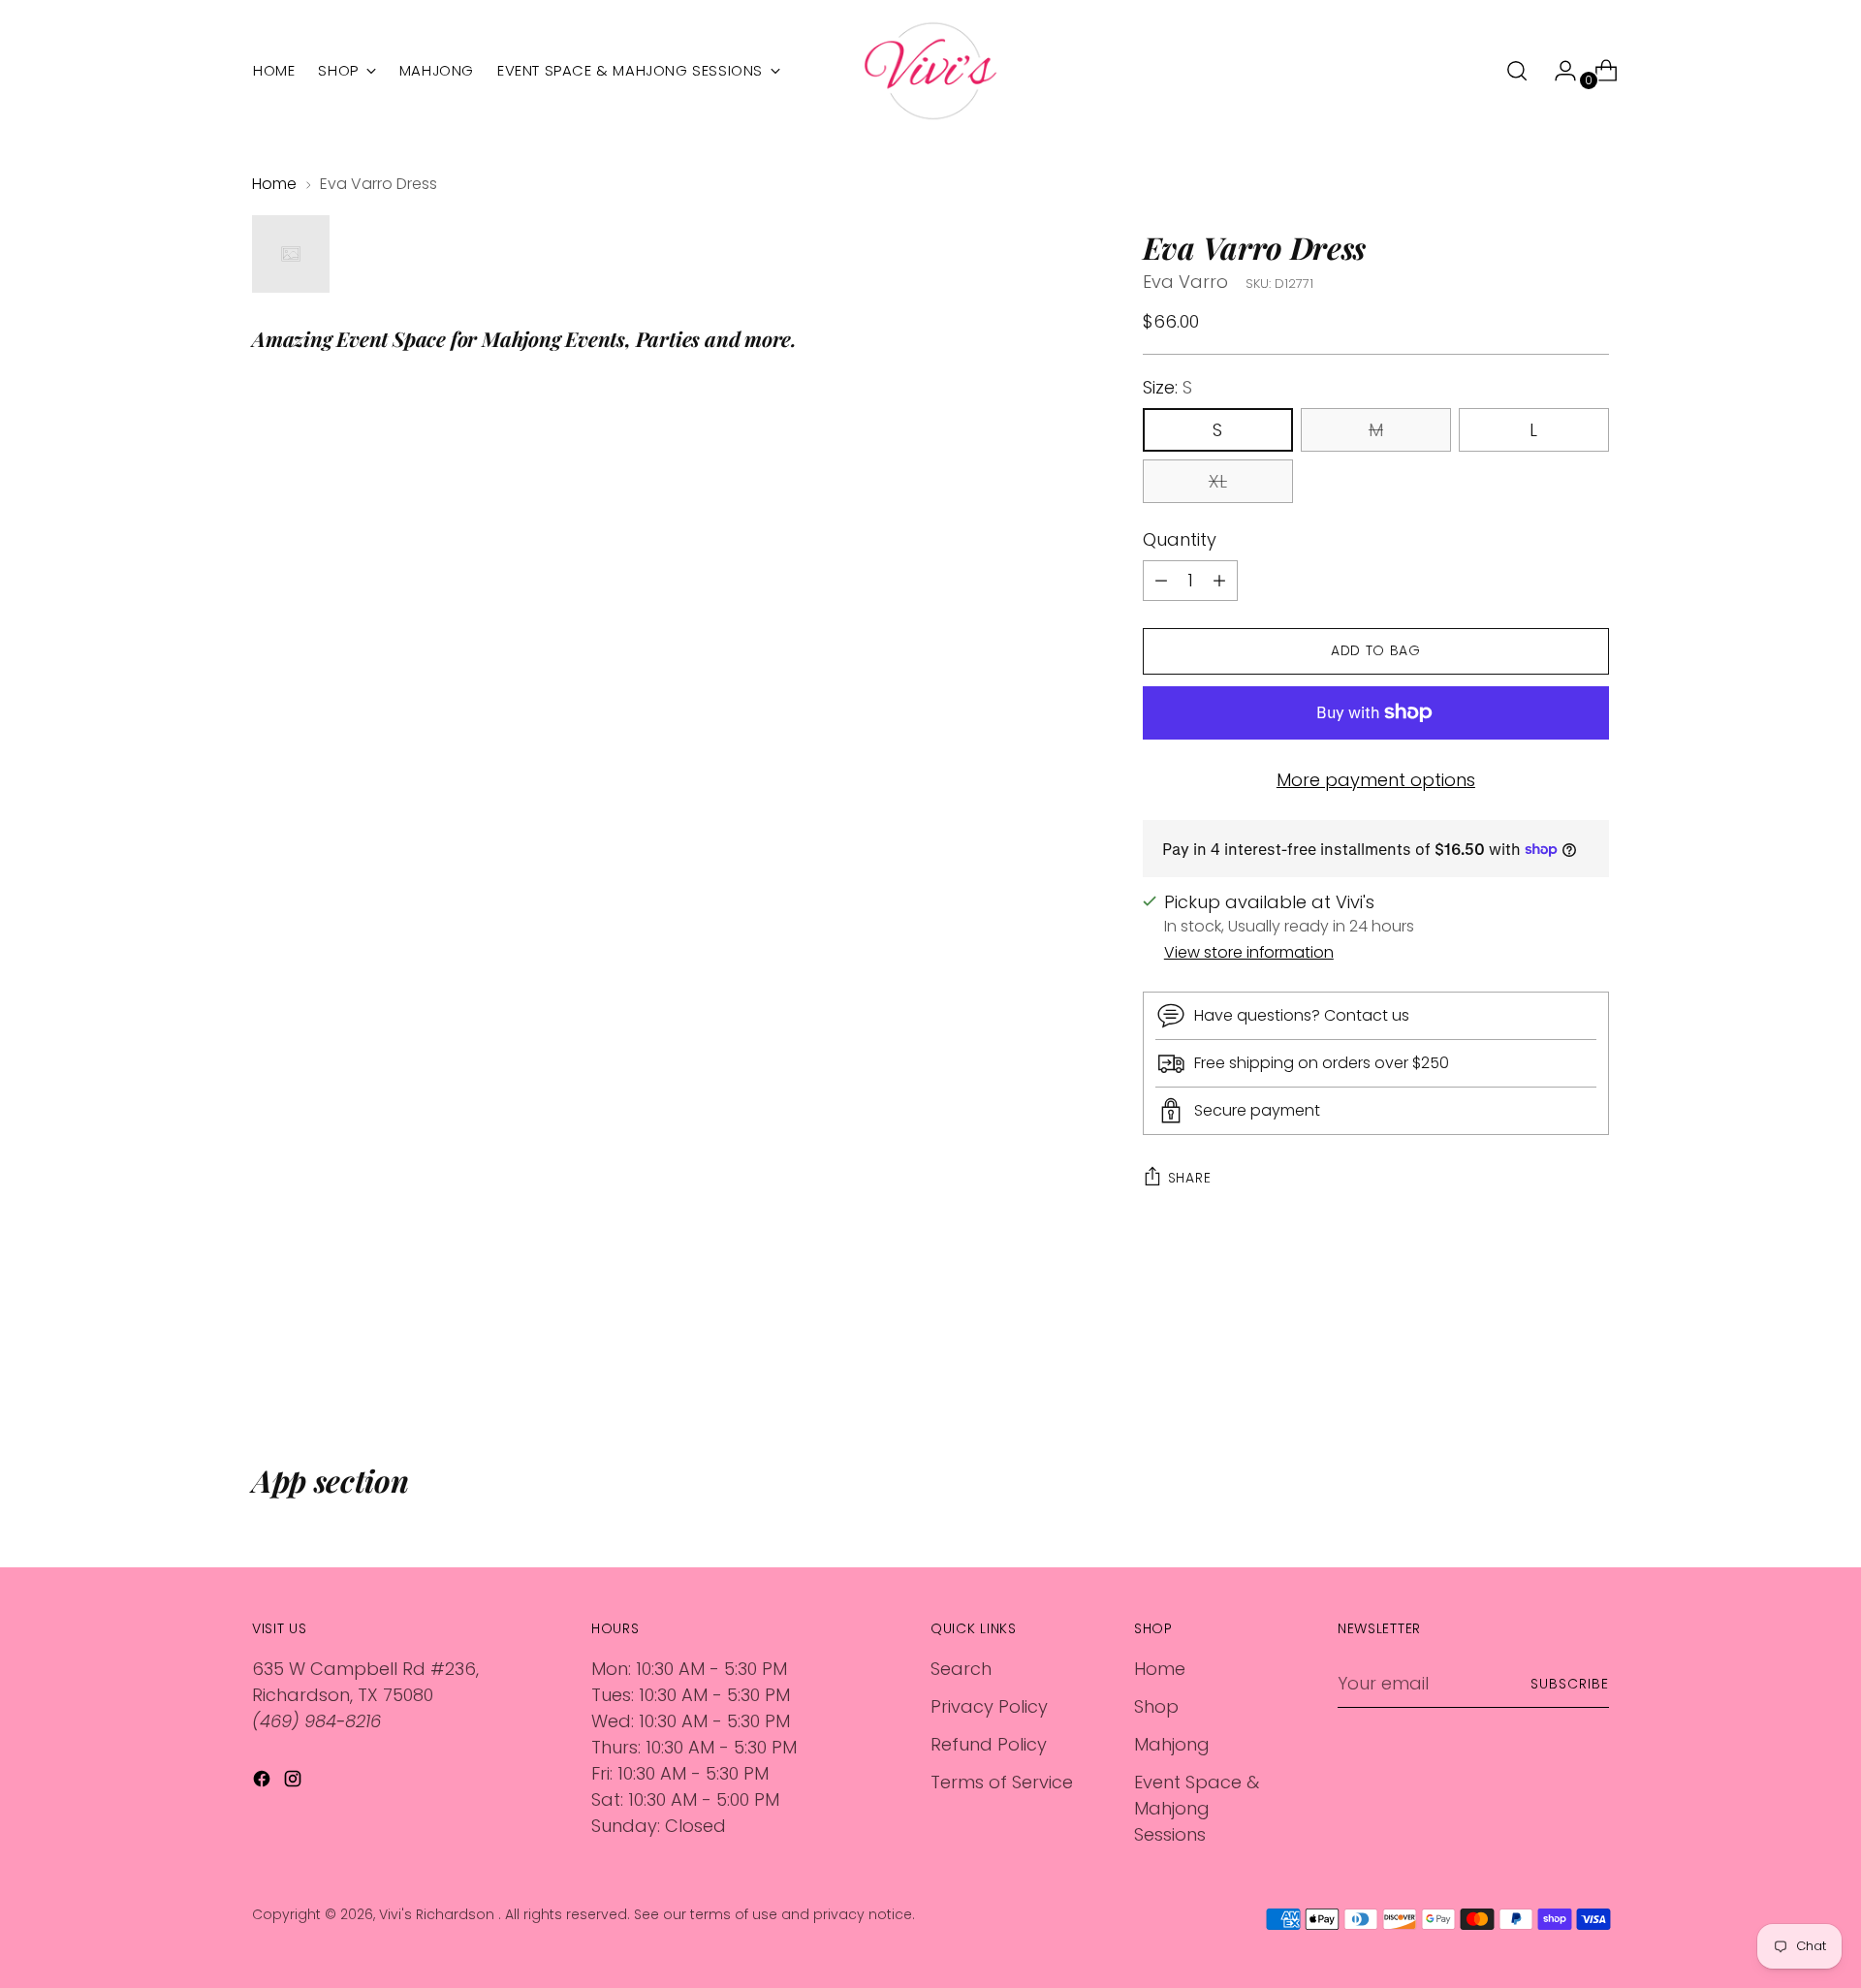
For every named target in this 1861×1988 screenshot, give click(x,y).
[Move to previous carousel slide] (1548, 1359)
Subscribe (1570, 1684)
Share (1190, 1178)
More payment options (1376, 780)
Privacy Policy (989, 1706)
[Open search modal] (1517, 71)
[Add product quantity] (1161, 581)
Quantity (1180, 539)
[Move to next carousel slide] (1593, 1358)
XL (1218, 481)
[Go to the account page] (1558, 71)
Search (961, 1669)
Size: (1167, 387)
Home (274, 184)
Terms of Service (1002, 1782)
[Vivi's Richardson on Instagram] (295, 1782)
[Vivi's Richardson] (930, 71)
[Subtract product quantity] (1219, 581)
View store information (1249, 952)
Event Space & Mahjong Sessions (1197, 1808)
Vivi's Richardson (439, 1914)
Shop (1156, 1706)
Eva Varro (1185, 282)
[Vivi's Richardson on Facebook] (264, 1782)
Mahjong (1172, 1744)
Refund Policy (989, 1744)
